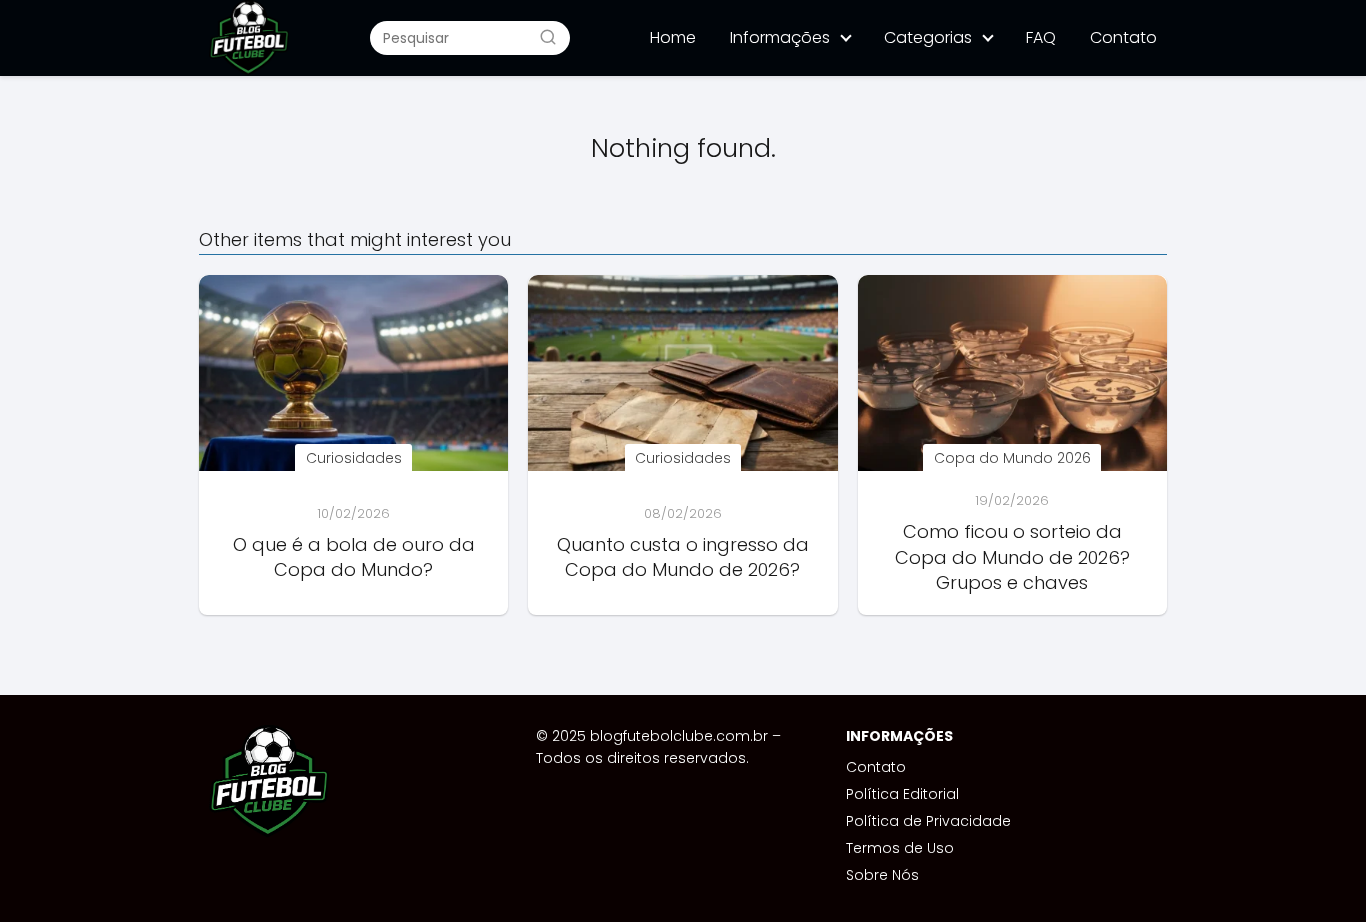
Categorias (928, 37)
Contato (1123, 37)
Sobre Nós (882, 875)
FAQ (1041, 37)
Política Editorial (902, 794)
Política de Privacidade (928, 821)
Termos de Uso (900, 848)
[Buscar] (548, 37)
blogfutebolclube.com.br (679, 736)
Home (673, 37)
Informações (780, 37)
